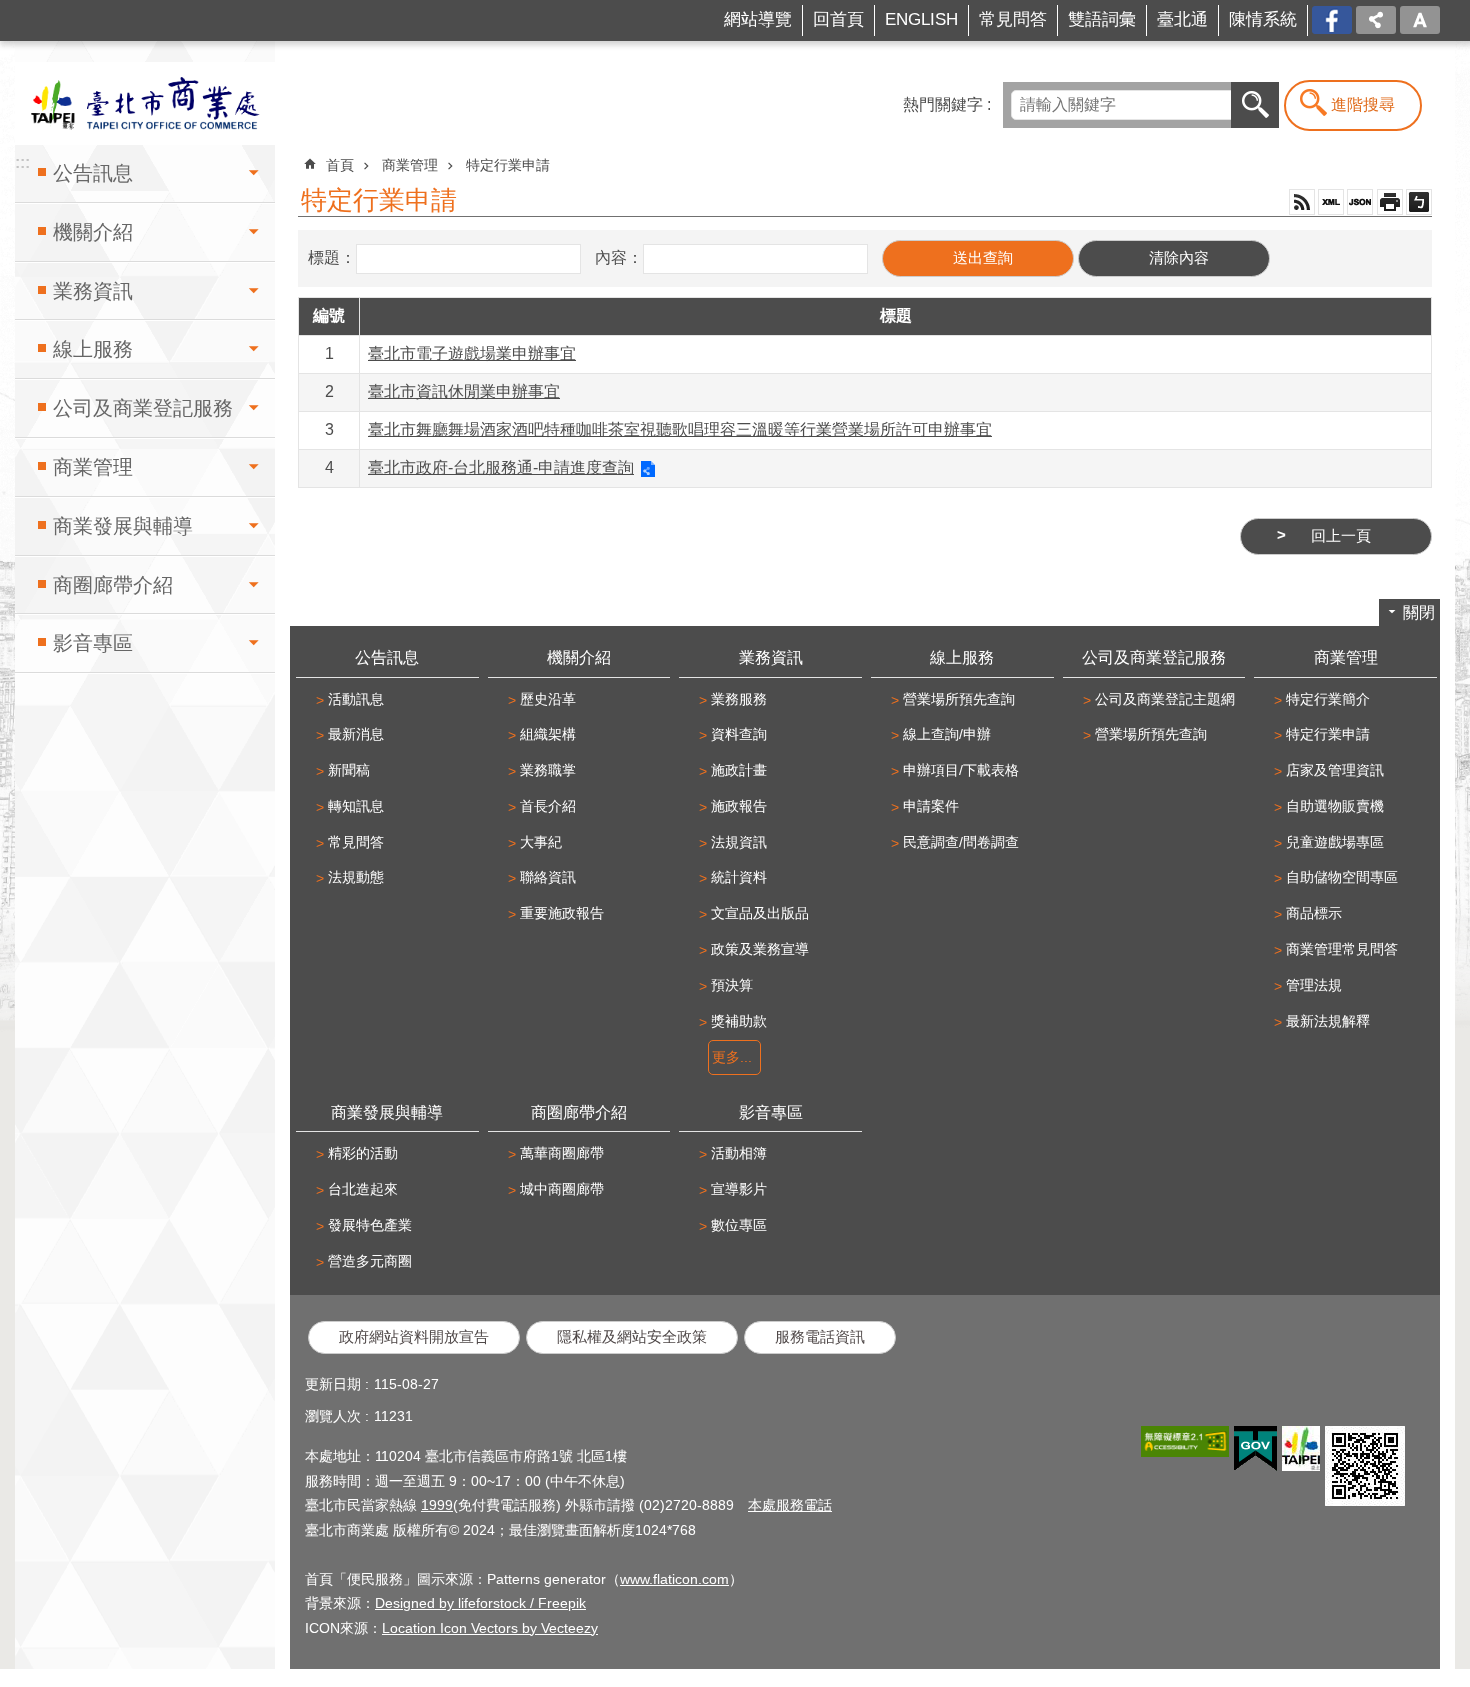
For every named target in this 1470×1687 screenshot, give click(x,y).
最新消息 (356, 734)
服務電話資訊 (820, 1337)
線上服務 (93, 349)
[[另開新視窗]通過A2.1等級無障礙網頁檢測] (1185, 1441)
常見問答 (1013, 19)
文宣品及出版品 (760, 913)
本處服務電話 (790, 1505)
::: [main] (304, 155)
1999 (437, 1505)
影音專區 (93, 643)
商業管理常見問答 (1342, 949)
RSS (1302, 202)
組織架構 (548, 734)
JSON (1360, 202)
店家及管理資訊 (1335, 770)
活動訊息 (356, 699)
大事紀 (541, 842)
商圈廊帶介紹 (113, 585)
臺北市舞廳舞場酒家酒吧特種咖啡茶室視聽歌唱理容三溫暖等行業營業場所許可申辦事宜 (680, 429)
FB (1341, 18)
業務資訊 (93, 291)
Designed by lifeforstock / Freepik (480, 1603)
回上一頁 (1341, 536)
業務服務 (739, 699)
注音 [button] (1419, 202)
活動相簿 (739, 1153)
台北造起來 (363, 1189)
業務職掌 (548, 770)
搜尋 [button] (1255, 105)
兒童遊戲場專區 (1335, 842)
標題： (332, 257)
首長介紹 (548, 806)
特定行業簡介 (1328, 699)
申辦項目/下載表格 (961, 770)
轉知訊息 (356, 806)
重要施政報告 (562, 913)
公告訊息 (93, 173)
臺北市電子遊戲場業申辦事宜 (472, 353)
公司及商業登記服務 (143, 408)
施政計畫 (739, 770)
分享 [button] (1376, 20)
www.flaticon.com (674, 1579)
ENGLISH (921, 19)
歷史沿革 (548, 699)
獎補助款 (739, 1021)
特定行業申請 (508, 165)
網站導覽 (758, 19)
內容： (619, 257)
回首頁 (838, 19)
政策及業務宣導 (760, 949)
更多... (732, 1057)
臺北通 (1182, 19)
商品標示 (1314, 913)
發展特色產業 (370, 1225)
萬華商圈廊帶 (562, 1153)
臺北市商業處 (145, 103)
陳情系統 (1263, 19)
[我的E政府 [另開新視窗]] (1255, 1449)
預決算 (732, 985)
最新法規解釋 (1328, 1021)
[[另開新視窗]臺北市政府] (1301, 1448)
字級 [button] (1420, 20)
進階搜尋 (1363, 104)
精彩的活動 (363, 1153)
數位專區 (739, 1225)
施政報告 (739, 806)
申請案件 (931, 806)
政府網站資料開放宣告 (414, 1337)
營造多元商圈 (370, 1261)
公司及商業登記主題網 (1165, 699)
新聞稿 (349, 770)
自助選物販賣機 (1335, 806)
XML (1331, 202)
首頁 (340, 165)
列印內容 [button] (1390, 202)
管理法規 (1314, 985)
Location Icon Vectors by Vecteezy (490, 1628)
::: (36, 13)
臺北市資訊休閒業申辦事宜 (464, 391)
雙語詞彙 (1102, 19)
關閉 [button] (1419, 612)
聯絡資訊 (548, 877)
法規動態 (356, 877)
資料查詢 (739, 734)
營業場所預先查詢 (959, 699)
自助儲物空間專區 (1342, 877)
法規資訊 (739, 842)
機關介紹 (93, 232)
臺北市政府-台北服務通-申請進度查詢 (501, 467)
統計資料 (739, 877)
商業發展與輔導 (123, 526)
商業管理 (93, 467)
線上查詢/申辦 (947, 734)
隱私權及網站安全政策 (632, 1337)
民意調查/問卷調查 (961, 842)
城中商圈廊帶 (562, 1189)
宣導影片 (739, 1189)
